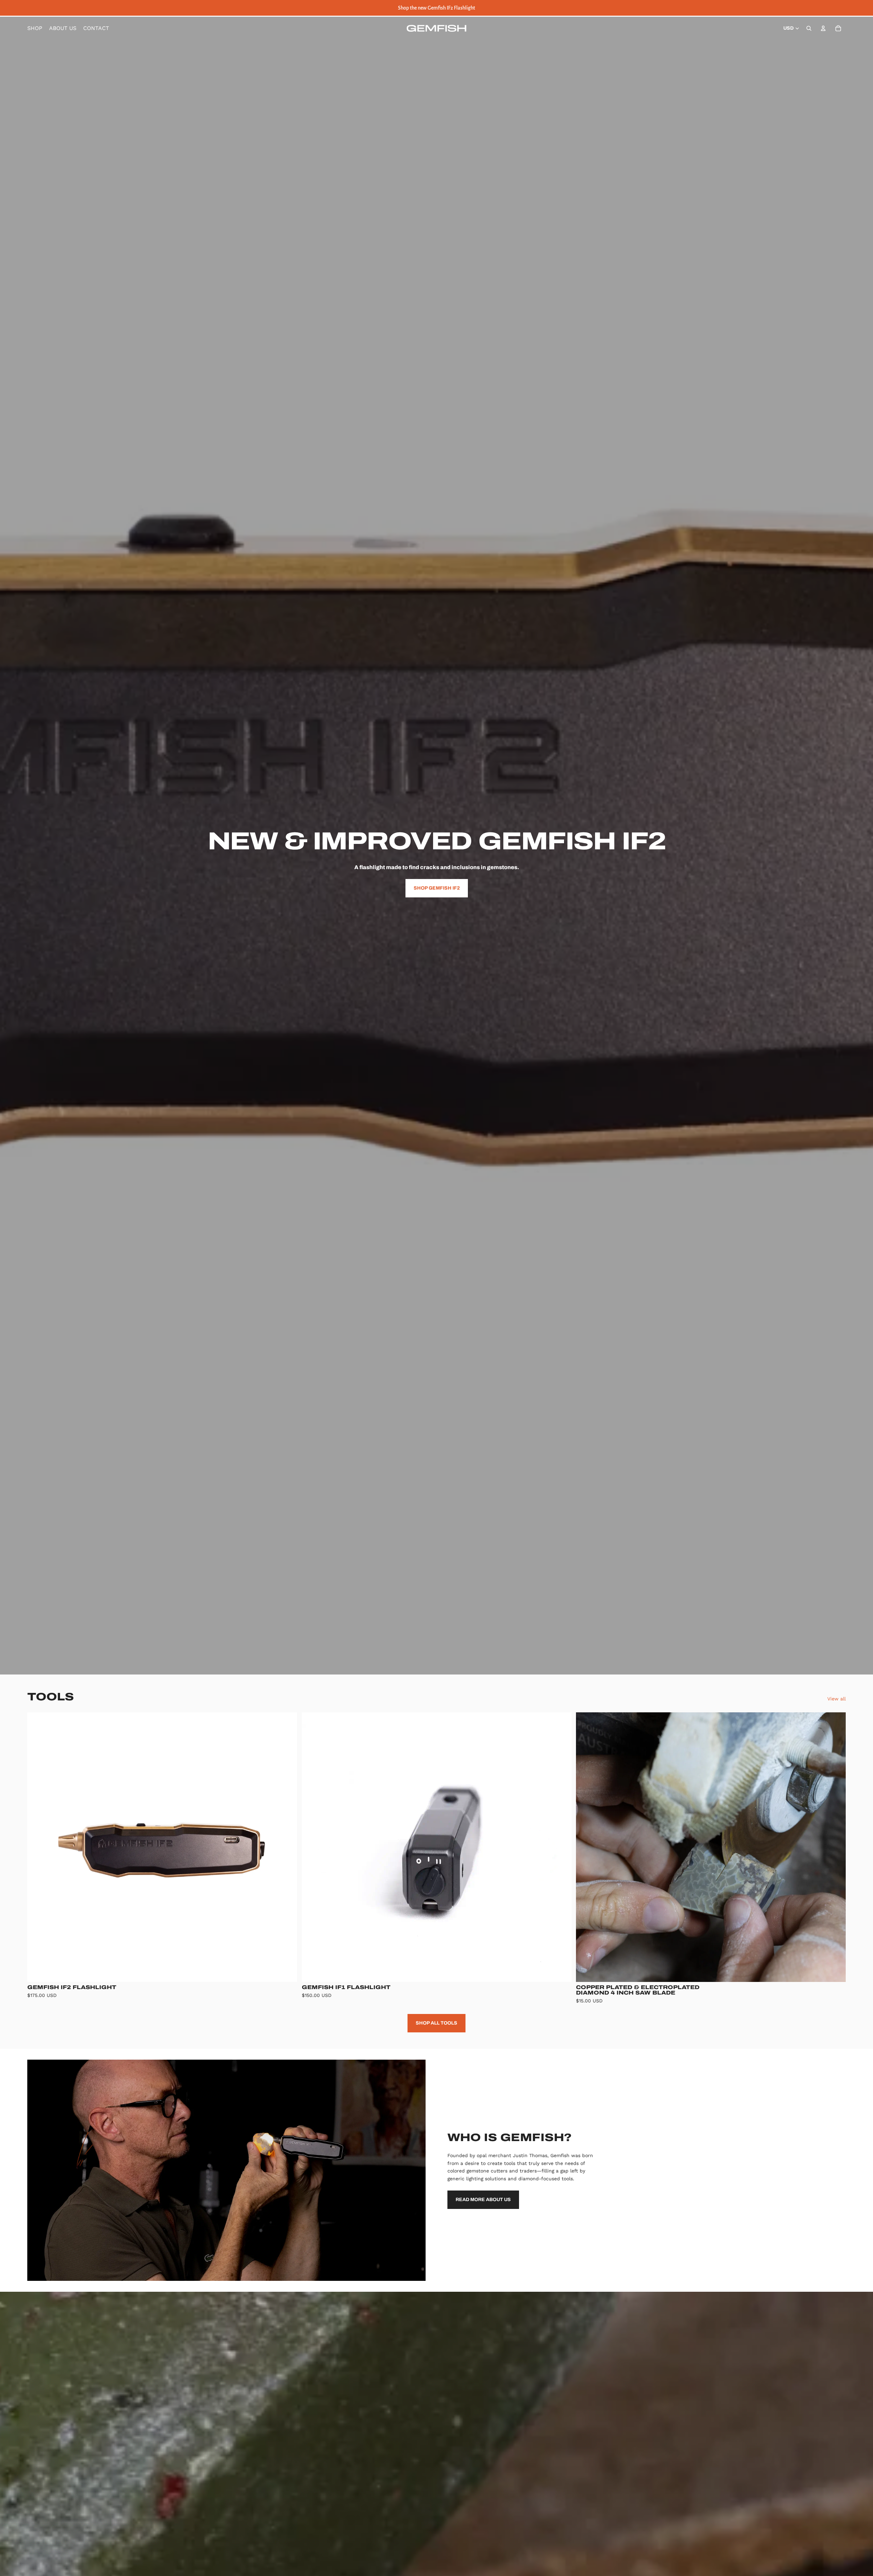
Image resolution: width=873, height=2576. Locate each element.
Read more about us (483, 2200)
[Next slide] (287, 1847)
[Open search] (809, 28)
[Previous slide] (38, 1847)
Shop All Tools (436, 2023)
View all (837, 1699)
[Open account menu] (823, 28)
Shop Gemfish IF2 (437, 888)
